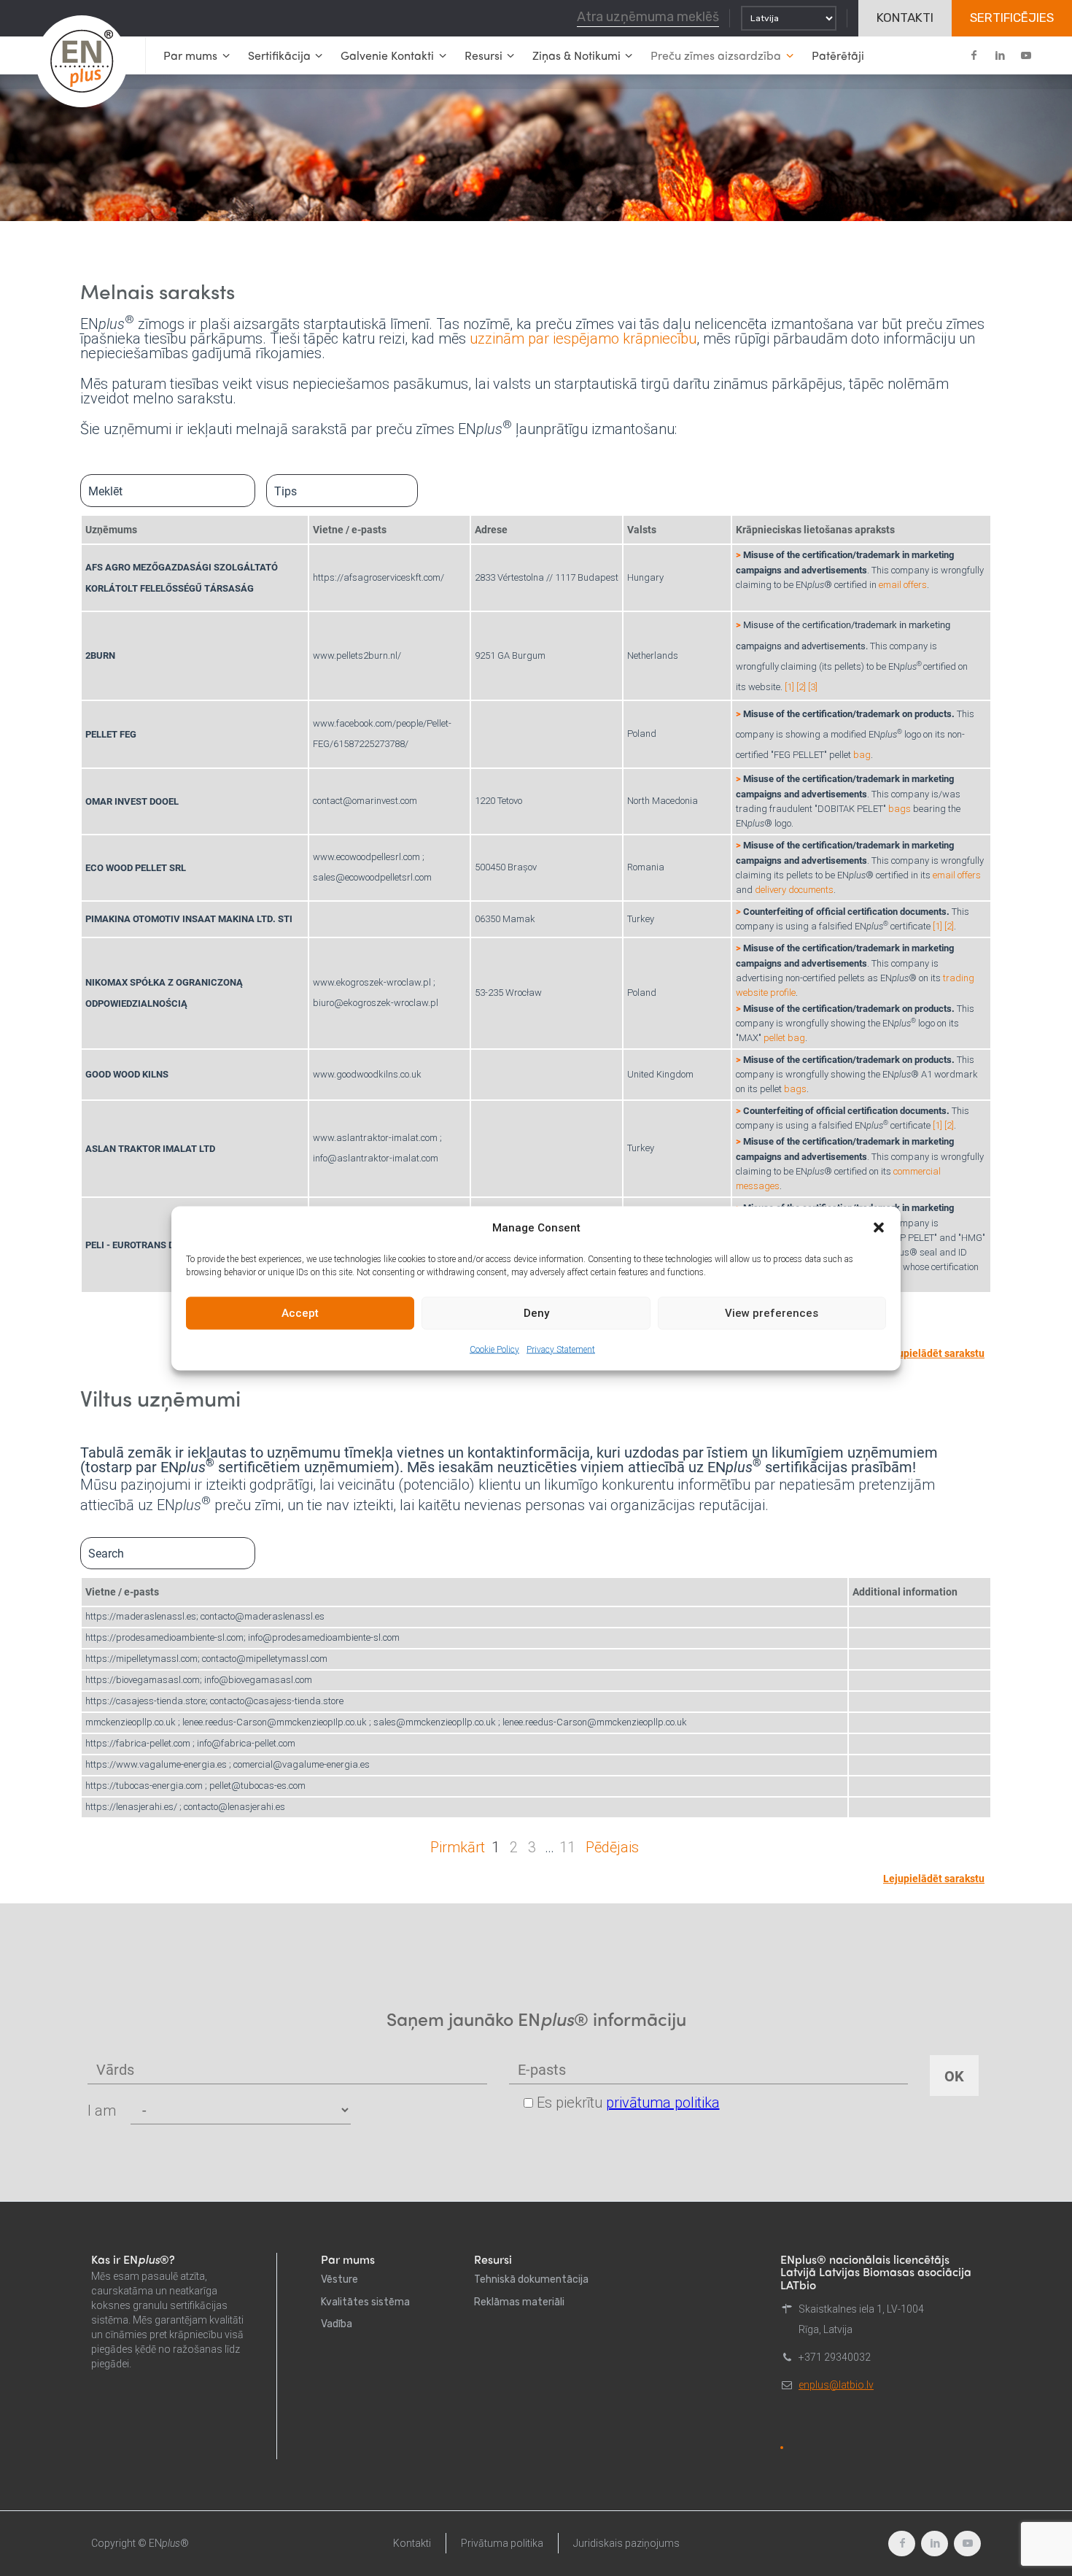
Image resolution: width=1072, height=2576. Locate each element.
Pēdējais (612, 1847)
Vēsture (339, 2279)
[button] (879, 1227)
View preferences (772, 1313)
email (891, 585)
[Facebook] (974, 55)
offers (915, 585)
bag (862, 755)
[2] (801, 687)
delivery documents (794, 890)
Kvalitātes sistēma (365, 2302)
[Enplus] (82, 61)
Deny (536, 1313)
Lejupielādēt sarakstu (934, 1353)
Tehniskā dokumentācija (531, 2279)
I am (102, 2111)
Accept (300, 1313)
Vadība (337, 2324)
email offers (957, 875)
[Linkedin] (1000, 55)
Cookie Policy (494, 1349)
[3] (813, 687)
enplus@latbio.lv (836, 2385)
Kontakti (412, 2543)
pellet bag (784, 1038)
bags (900, 809)
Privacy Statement (561, 1349)
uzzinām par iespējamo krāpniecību (583, 339)
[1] (789, 687)
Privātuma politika (502, 2543)
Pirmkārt (458, 1847)
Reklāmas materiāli (519, 2302)
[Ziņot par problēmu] (782, 2448)
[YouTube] (1026, 55)
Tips (286, 491)
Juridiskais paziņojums (626, 2543)
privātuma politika (663, 2103)
